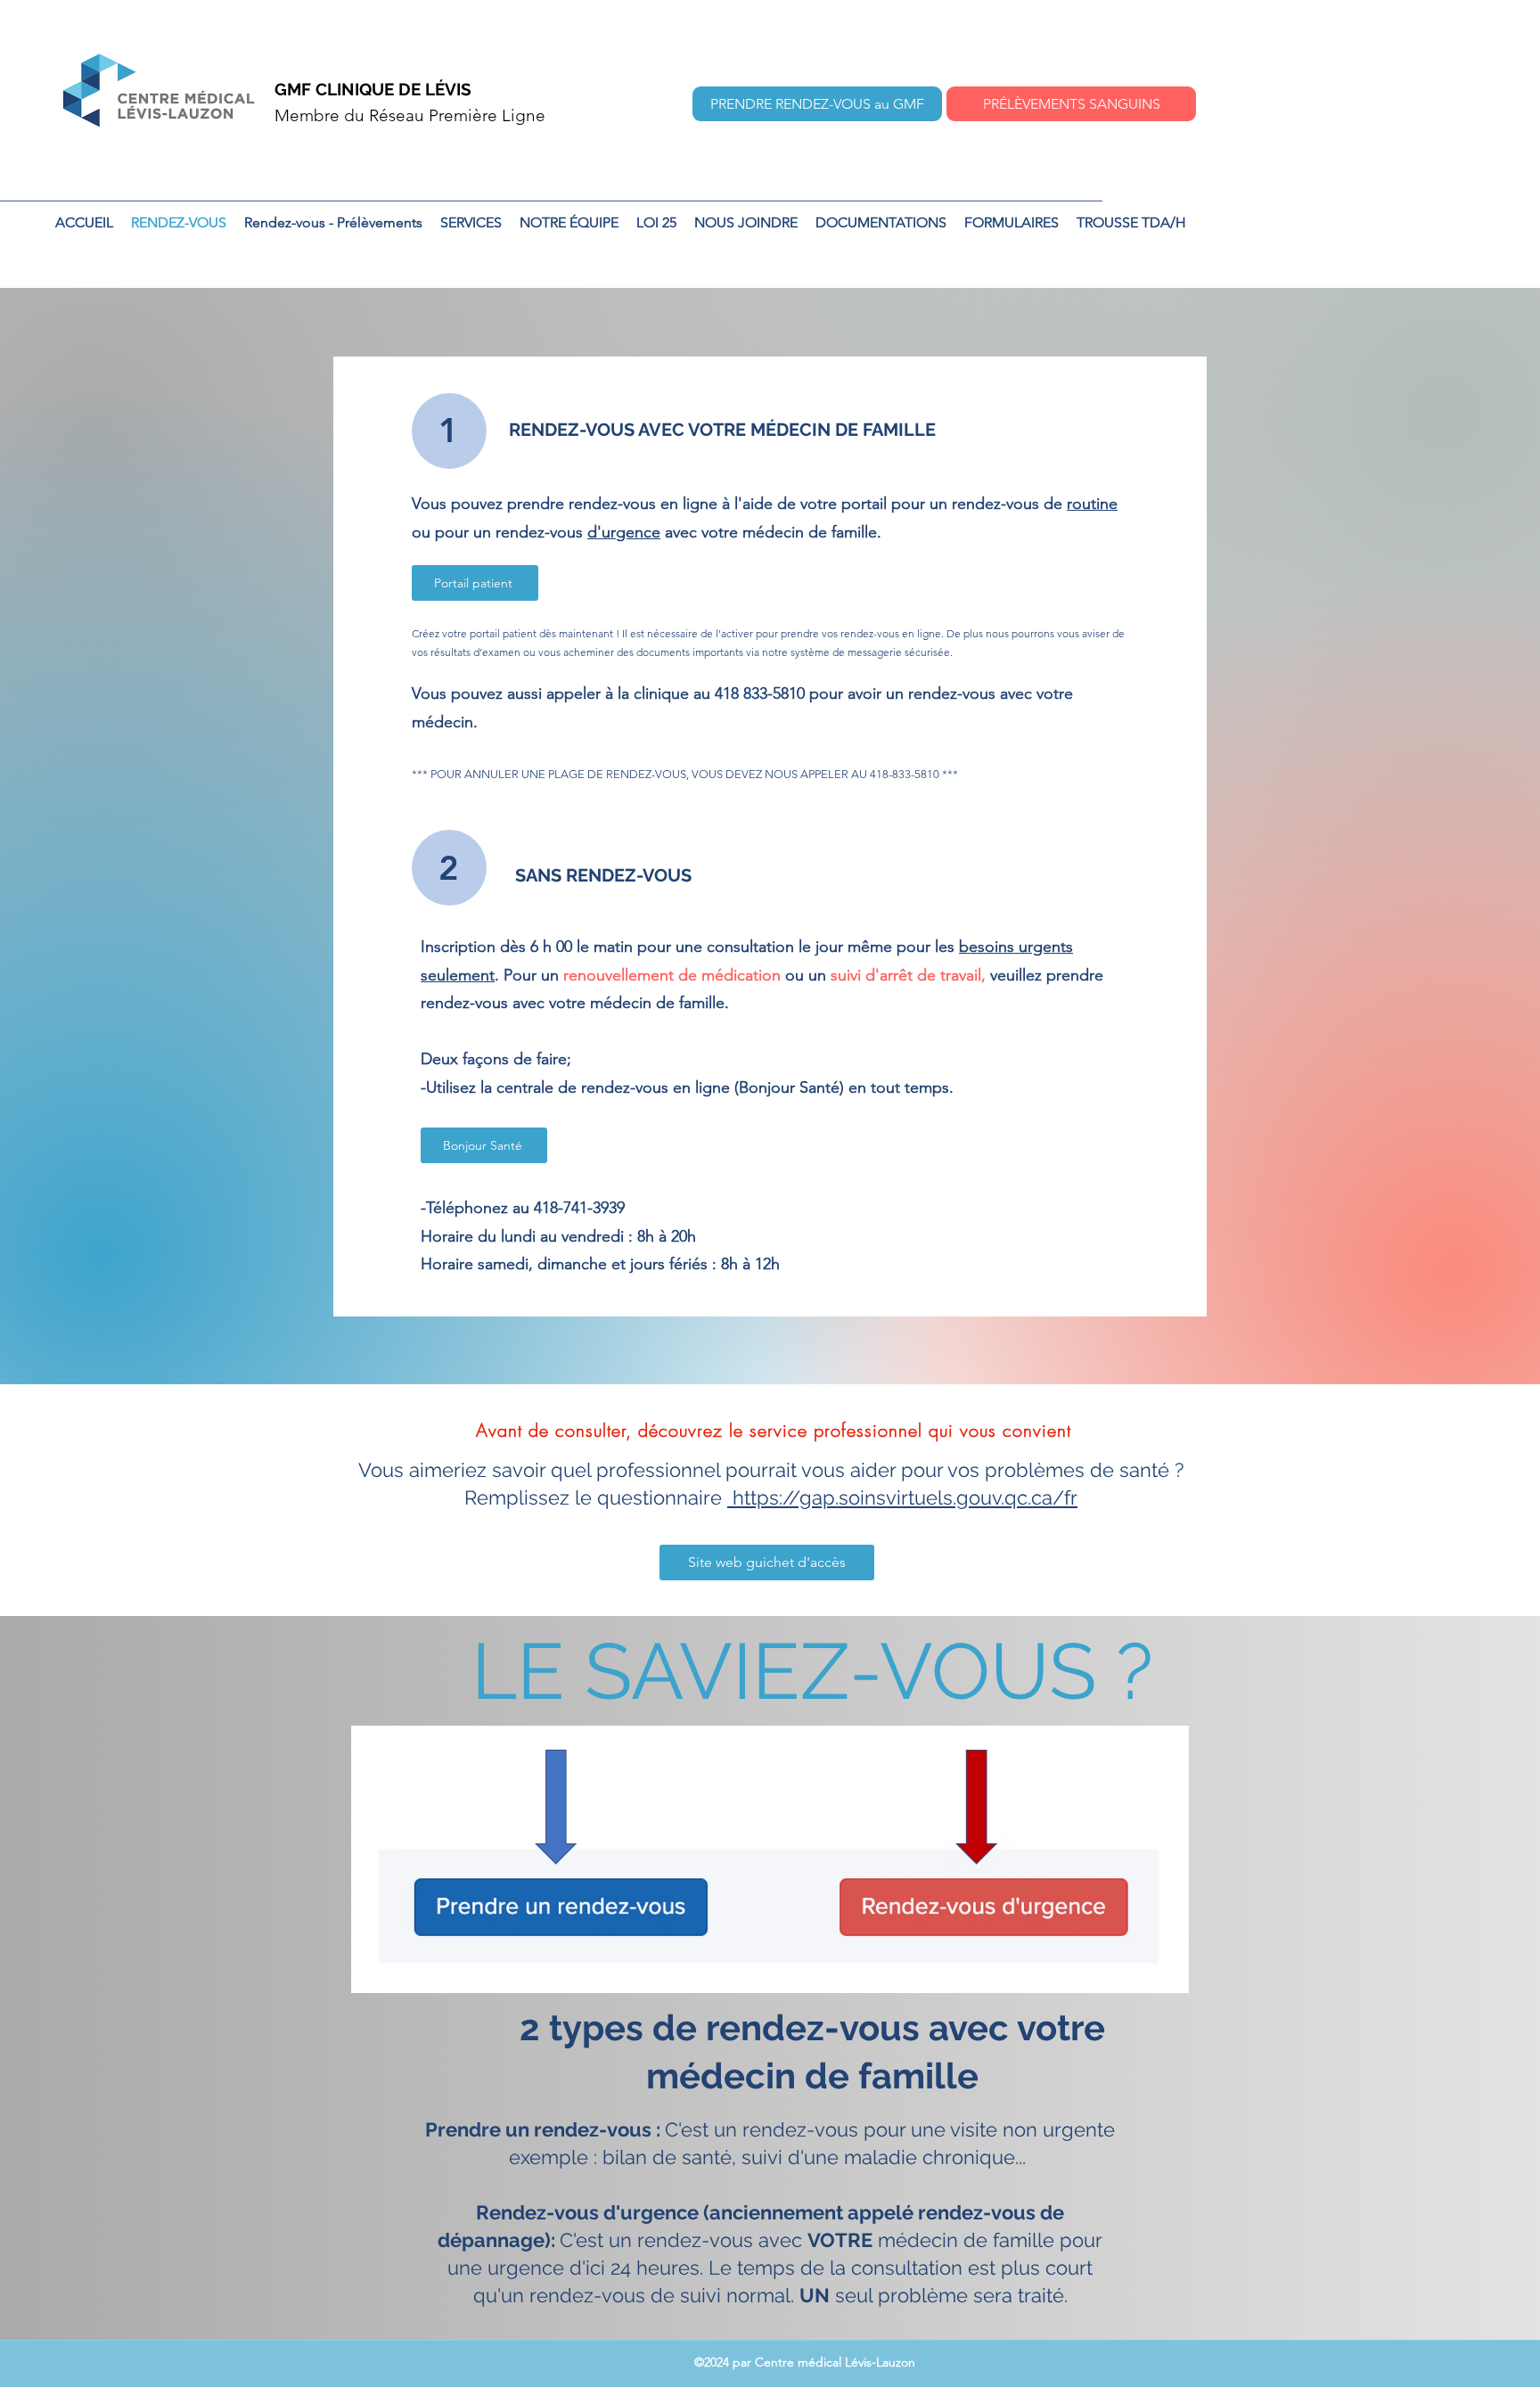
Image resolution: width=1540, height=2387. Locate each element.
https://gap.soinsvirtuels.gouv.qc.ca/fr (902, 1497)
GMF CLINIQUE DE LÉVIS (373, 89)
